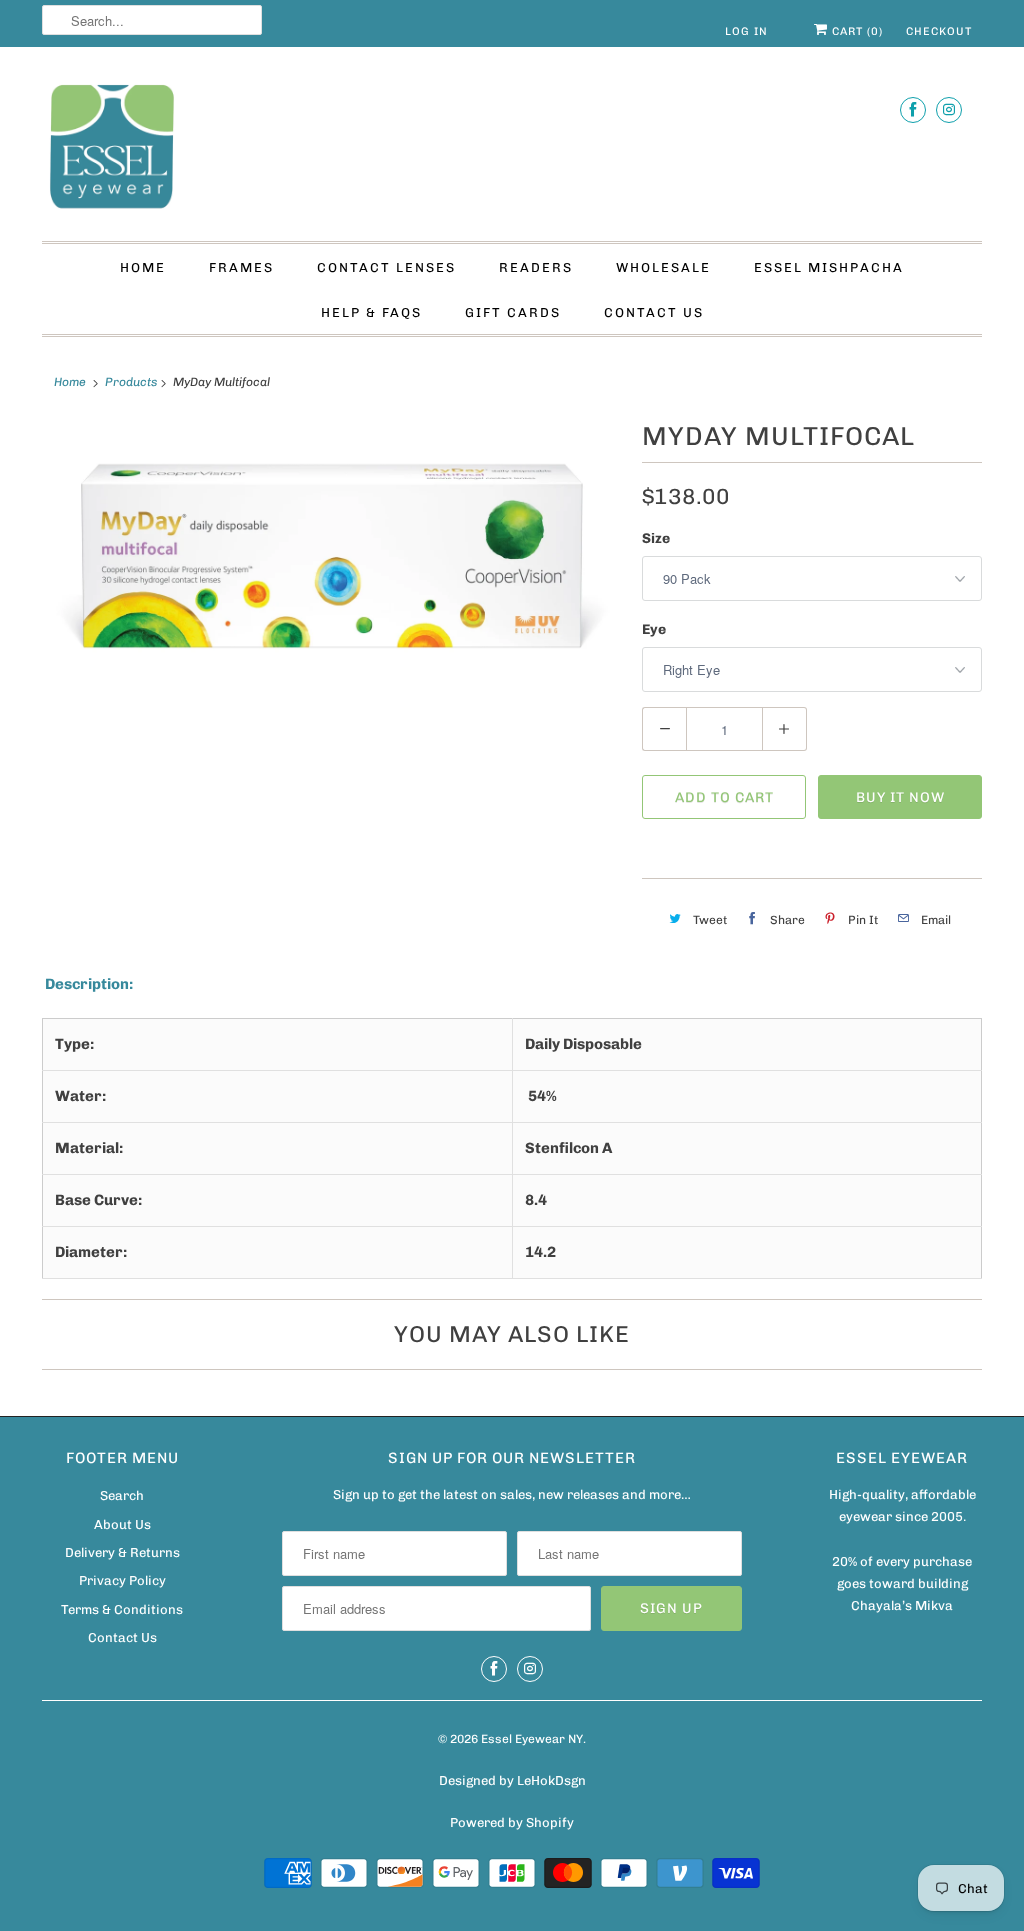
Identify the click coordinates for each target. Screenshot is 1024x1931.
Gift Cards (513, 312)
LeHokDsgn (551, 1780)
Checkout (939, 31)
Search (122, 1495)
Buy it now (900, 797)
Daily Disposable (583, 1044)
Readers (536, 267)
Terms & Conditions (122, 1609)
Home (143, 267)
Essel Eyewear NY (532, 1739)
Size (656, 538)
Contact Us (654, 312)
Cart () (855, 31)
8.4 (536, 1200)
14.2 (540, 1252)
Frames (241, 267)
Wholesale (663, 267)
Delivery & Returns (122, 1552)
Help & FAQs (371, 312)
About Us (122, 1524)
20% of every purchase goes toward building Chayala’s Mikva (902, 1583)
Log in (746, 31)
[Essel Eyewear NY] (512, 149)
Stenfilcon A (568, 1148)
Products (131, 382)
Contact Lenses (386, 267)
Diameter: (91, 1252)
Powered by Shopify (512, 1822)
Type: (74, 1044)
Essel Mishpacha (829, 267)
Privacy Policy (122, 1580)
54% (541, 1096)
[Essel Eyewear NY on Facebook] (913, 109)
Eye (654, 629)
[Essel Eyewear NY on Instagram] (949, 109)
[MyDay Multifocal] (332, 556)
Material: (89, 1148)
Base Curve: (98, 1200)
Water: (80, 1096)
